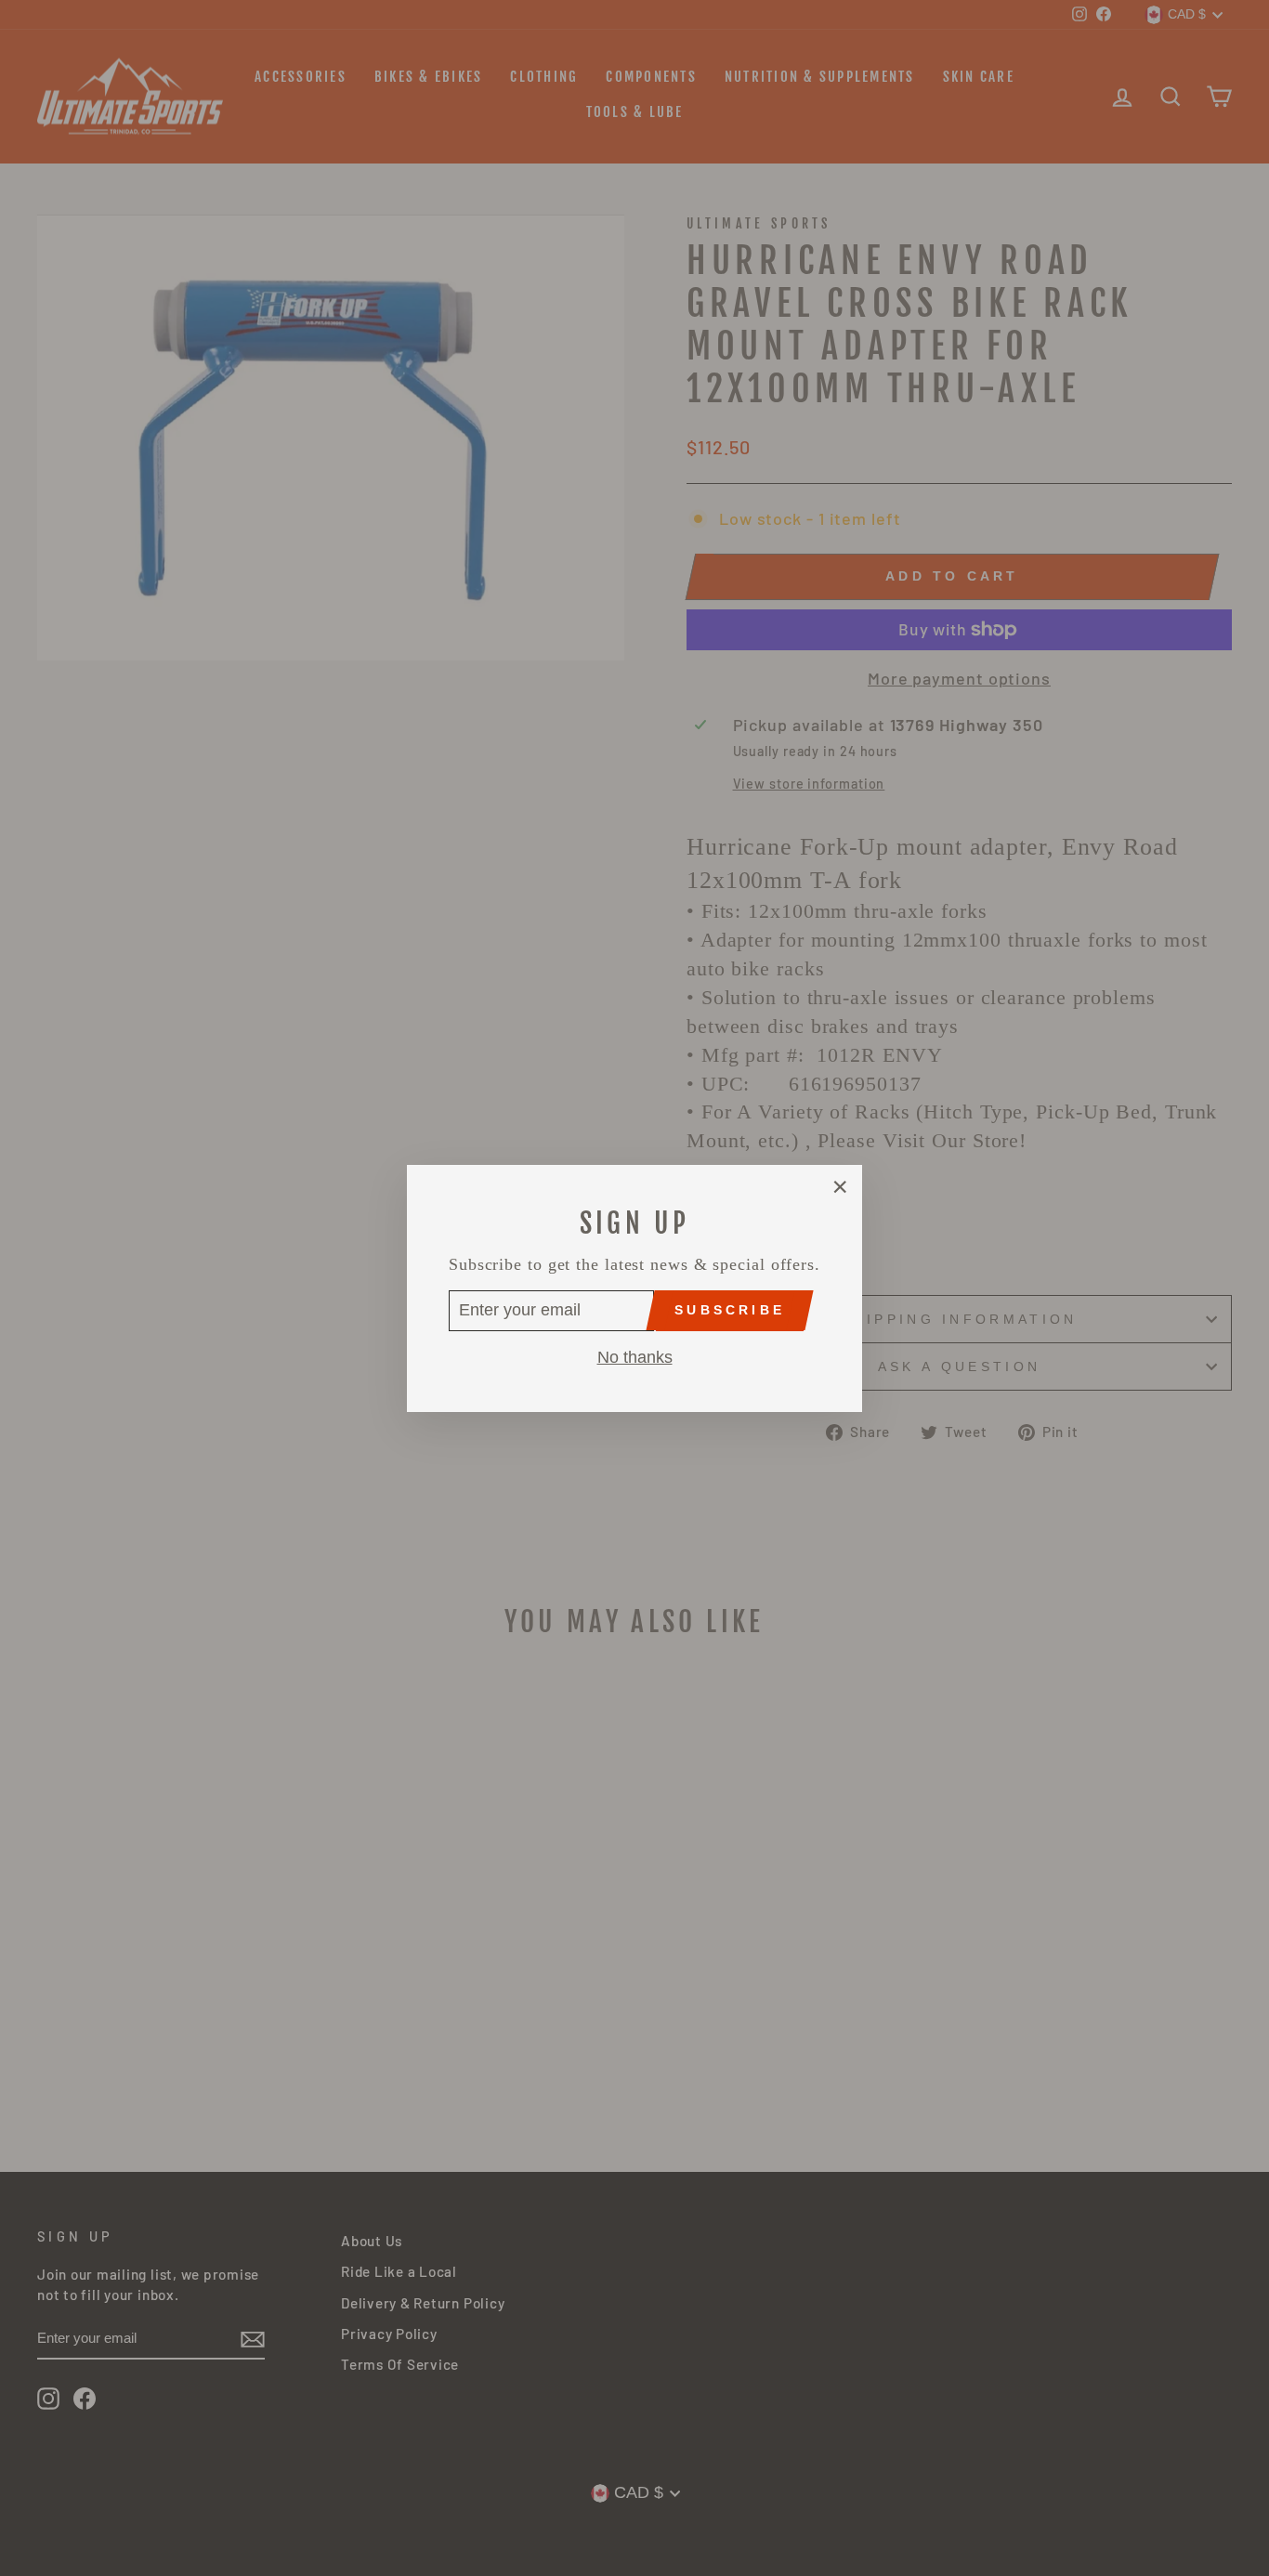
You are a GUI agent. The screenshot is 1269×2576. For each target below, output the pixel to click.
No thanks (635, 1356)
